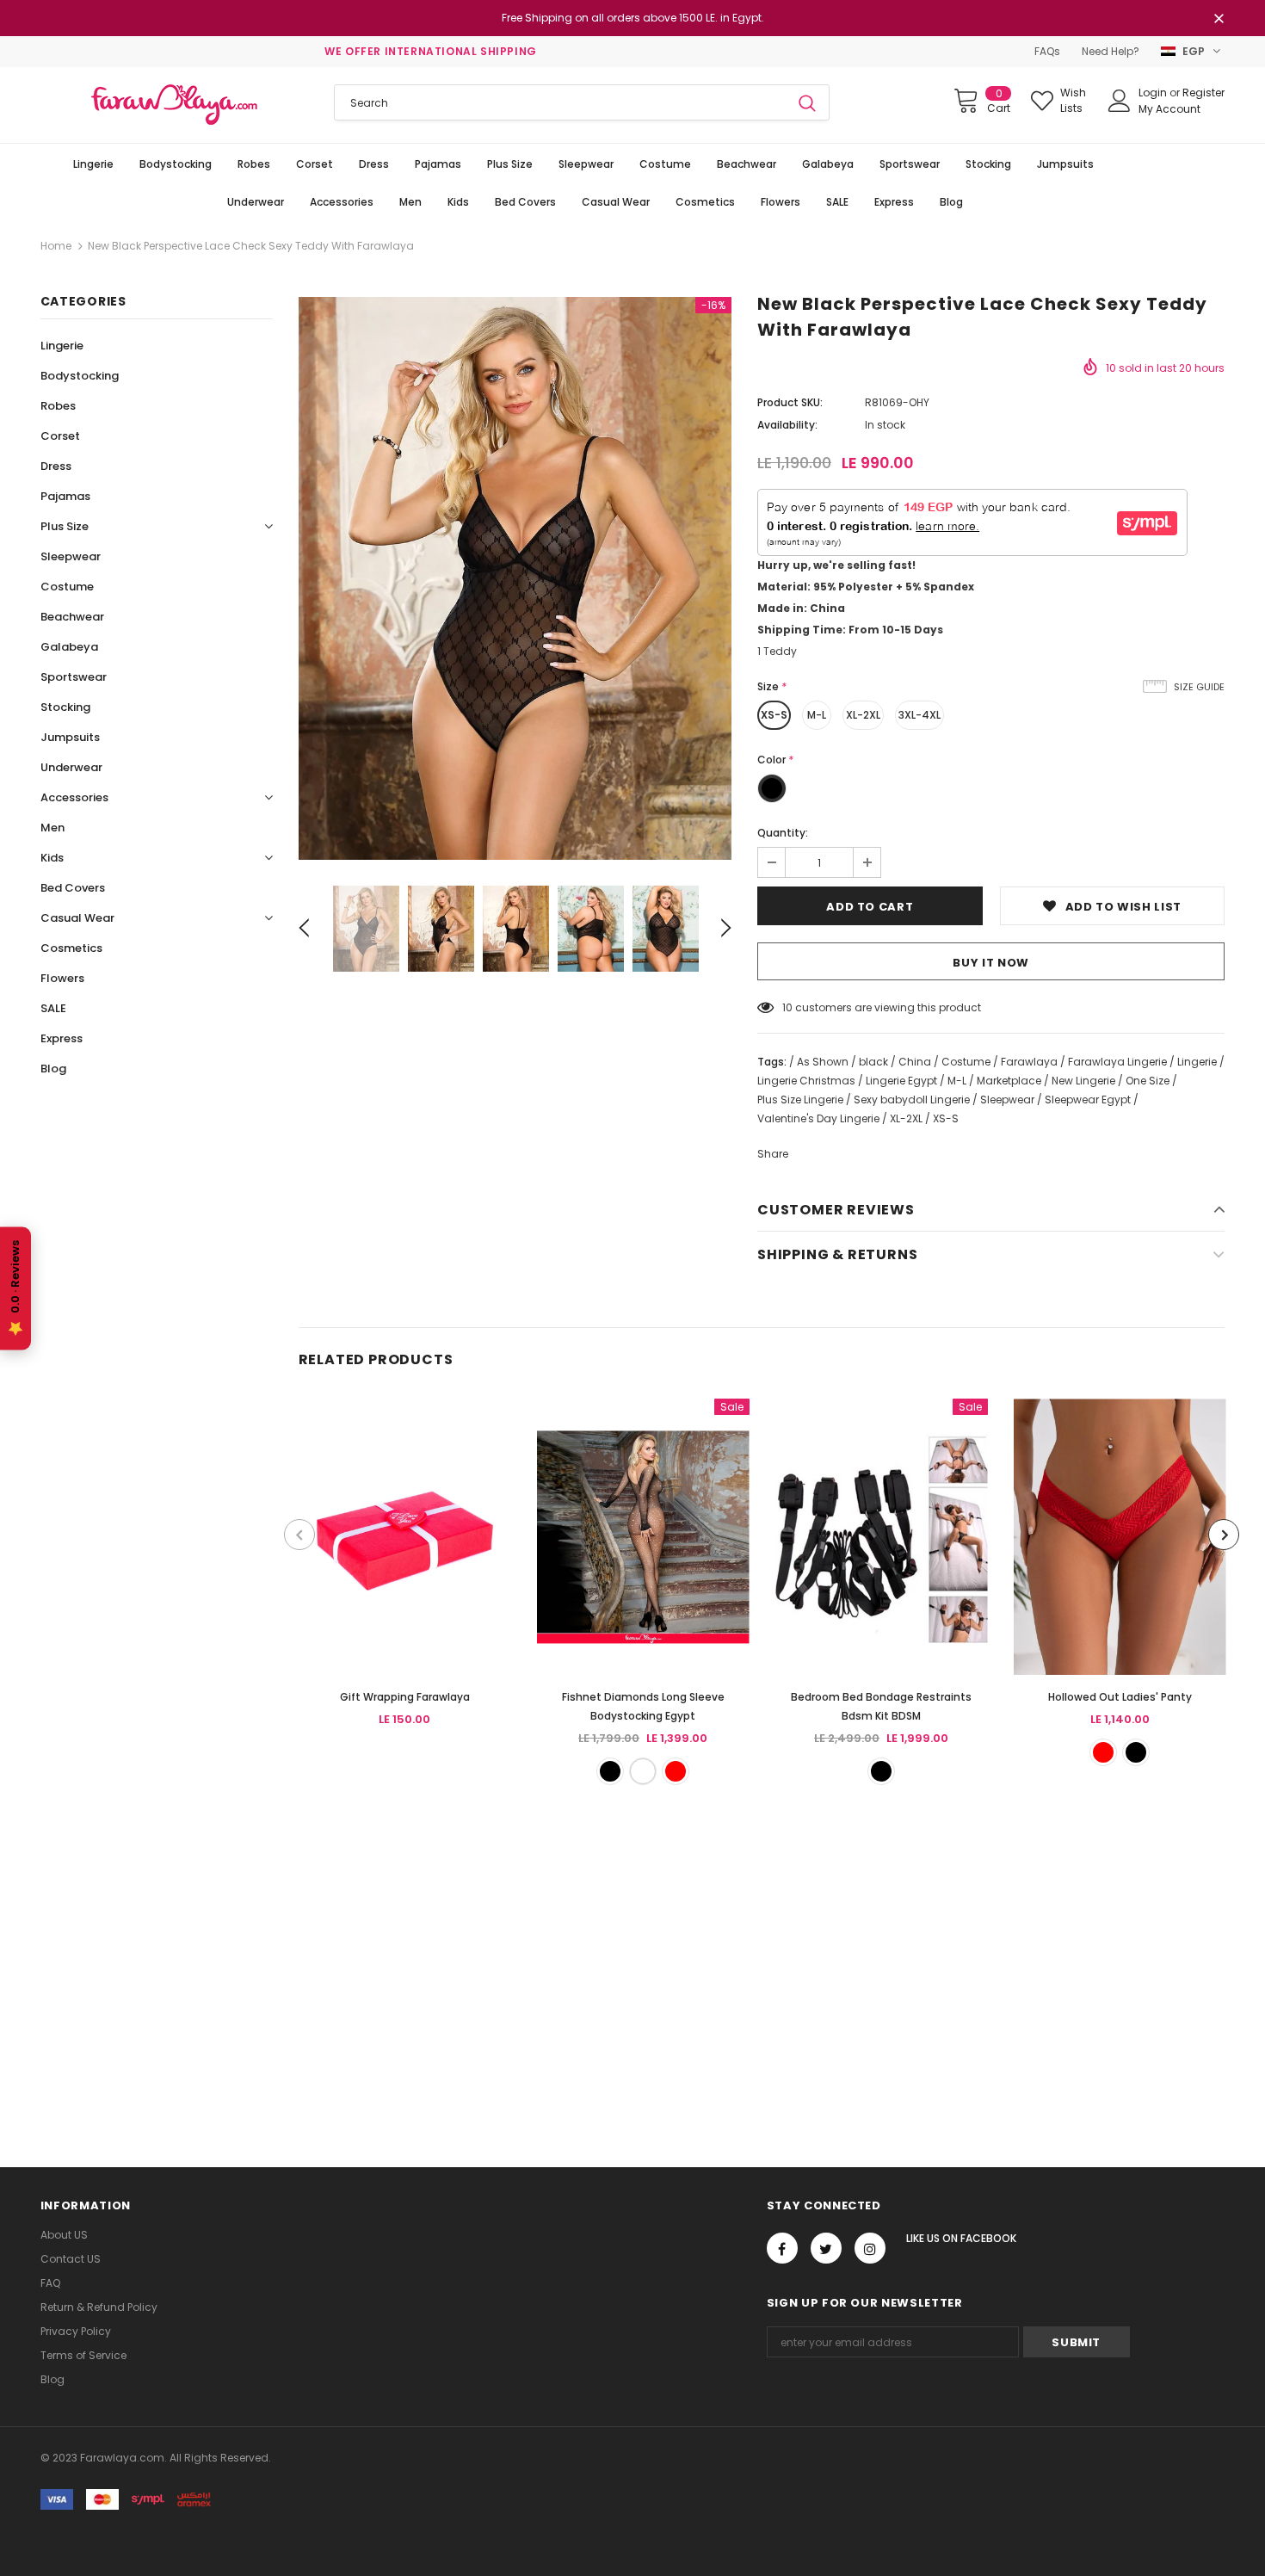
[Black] (610, 1771)
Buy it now (991, 963)
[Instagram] (870, 2248)
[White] (643, 1771)
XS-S (774, 715)
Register (1203, 93)
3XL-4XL (919, 715)
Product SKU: (790, 402)
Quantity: (783, 833)
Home (56, 246)
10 (787, 1007)
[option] (515, 578)
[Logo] (175, 105)
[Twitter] (826, 2248)
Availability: (787, 425)
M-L (817, 715)
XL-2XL (863, 715)
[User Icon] (1120, 101)
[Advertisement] (516, 1956)
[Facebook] (782, 2248)
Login (1154, 93)
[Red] (676, 1771)
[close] (1219, 20)
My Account (1169, 109)
